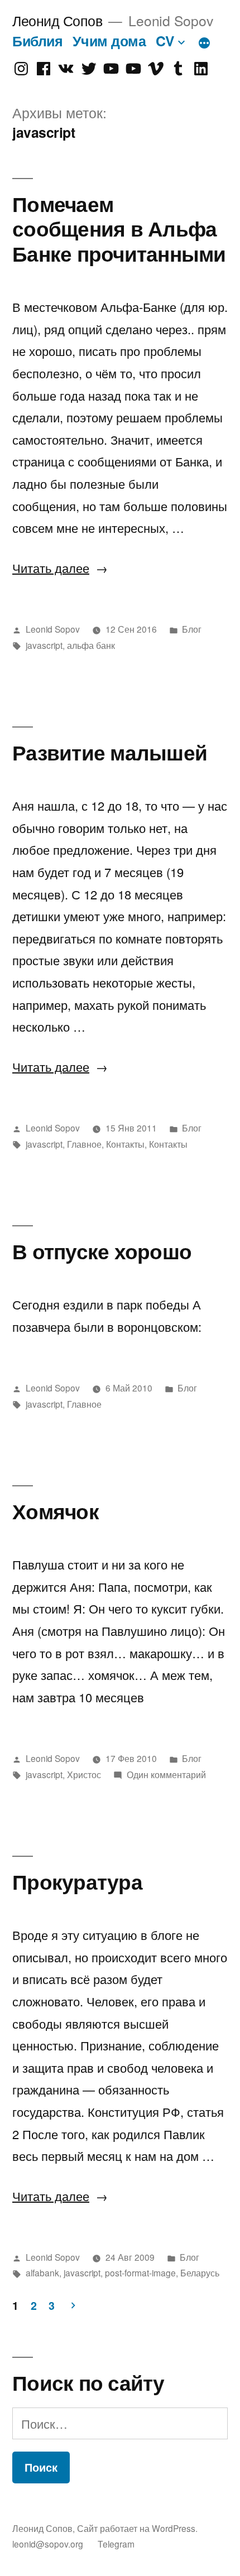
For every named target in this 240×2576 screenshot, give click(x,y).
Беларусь (200, 2272)
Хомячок (56, 1511)
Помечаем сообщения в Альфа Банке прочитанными (119, 228)
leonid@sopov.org (48, 2544)
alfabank (42, 2272)
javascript (44, 645)
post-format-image (140, 2272)
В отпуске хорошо (102, 1251)
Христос (84, 1774)
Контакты (125, 1144)
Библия (37, 41)
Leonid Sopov (53, 629)
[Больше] (204, 43)
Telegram (116, 2544)
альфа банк (91, 645)
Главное (84, 1144)
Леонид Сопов (57, 20)
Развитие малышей (110, 752)
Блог (192, 629)
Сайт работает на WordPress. (137, 2528)
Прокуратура (77, 1881)
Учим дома (109, 41)
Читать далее (60, 568)
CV (165, 41)
